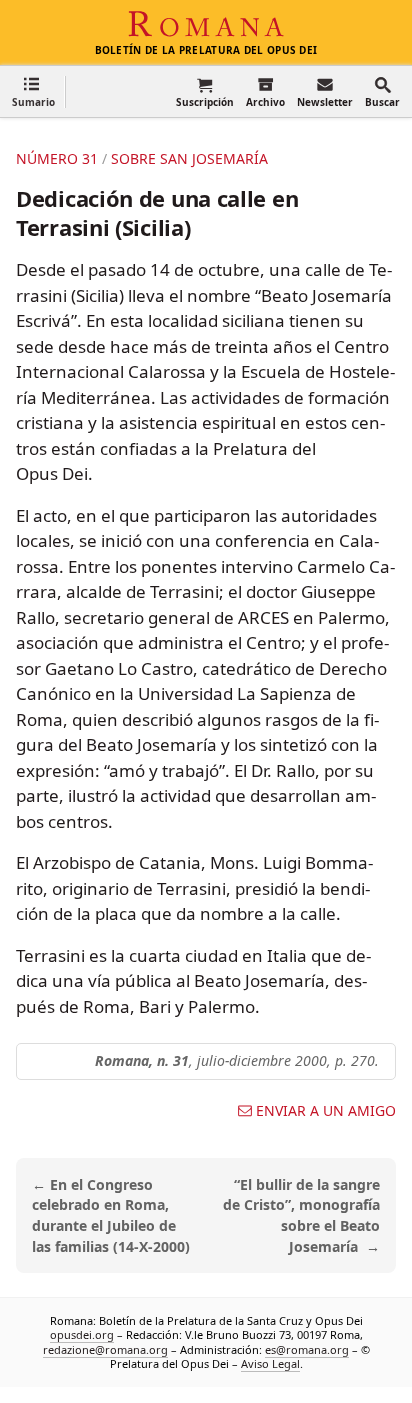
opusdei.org (82, 1334)
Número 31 (57, 158)
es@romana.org (307, 1348)
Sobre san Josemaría (189, 158)
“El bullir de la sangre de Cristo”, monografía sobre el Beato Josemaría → (301, 1215)
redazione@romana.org (105, 1348)
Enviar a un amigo (326, 1111)
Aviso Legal (270, 1363)
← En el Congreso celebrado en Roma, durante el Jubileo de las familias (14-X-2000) (111, 1215)
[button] (33, 91)
